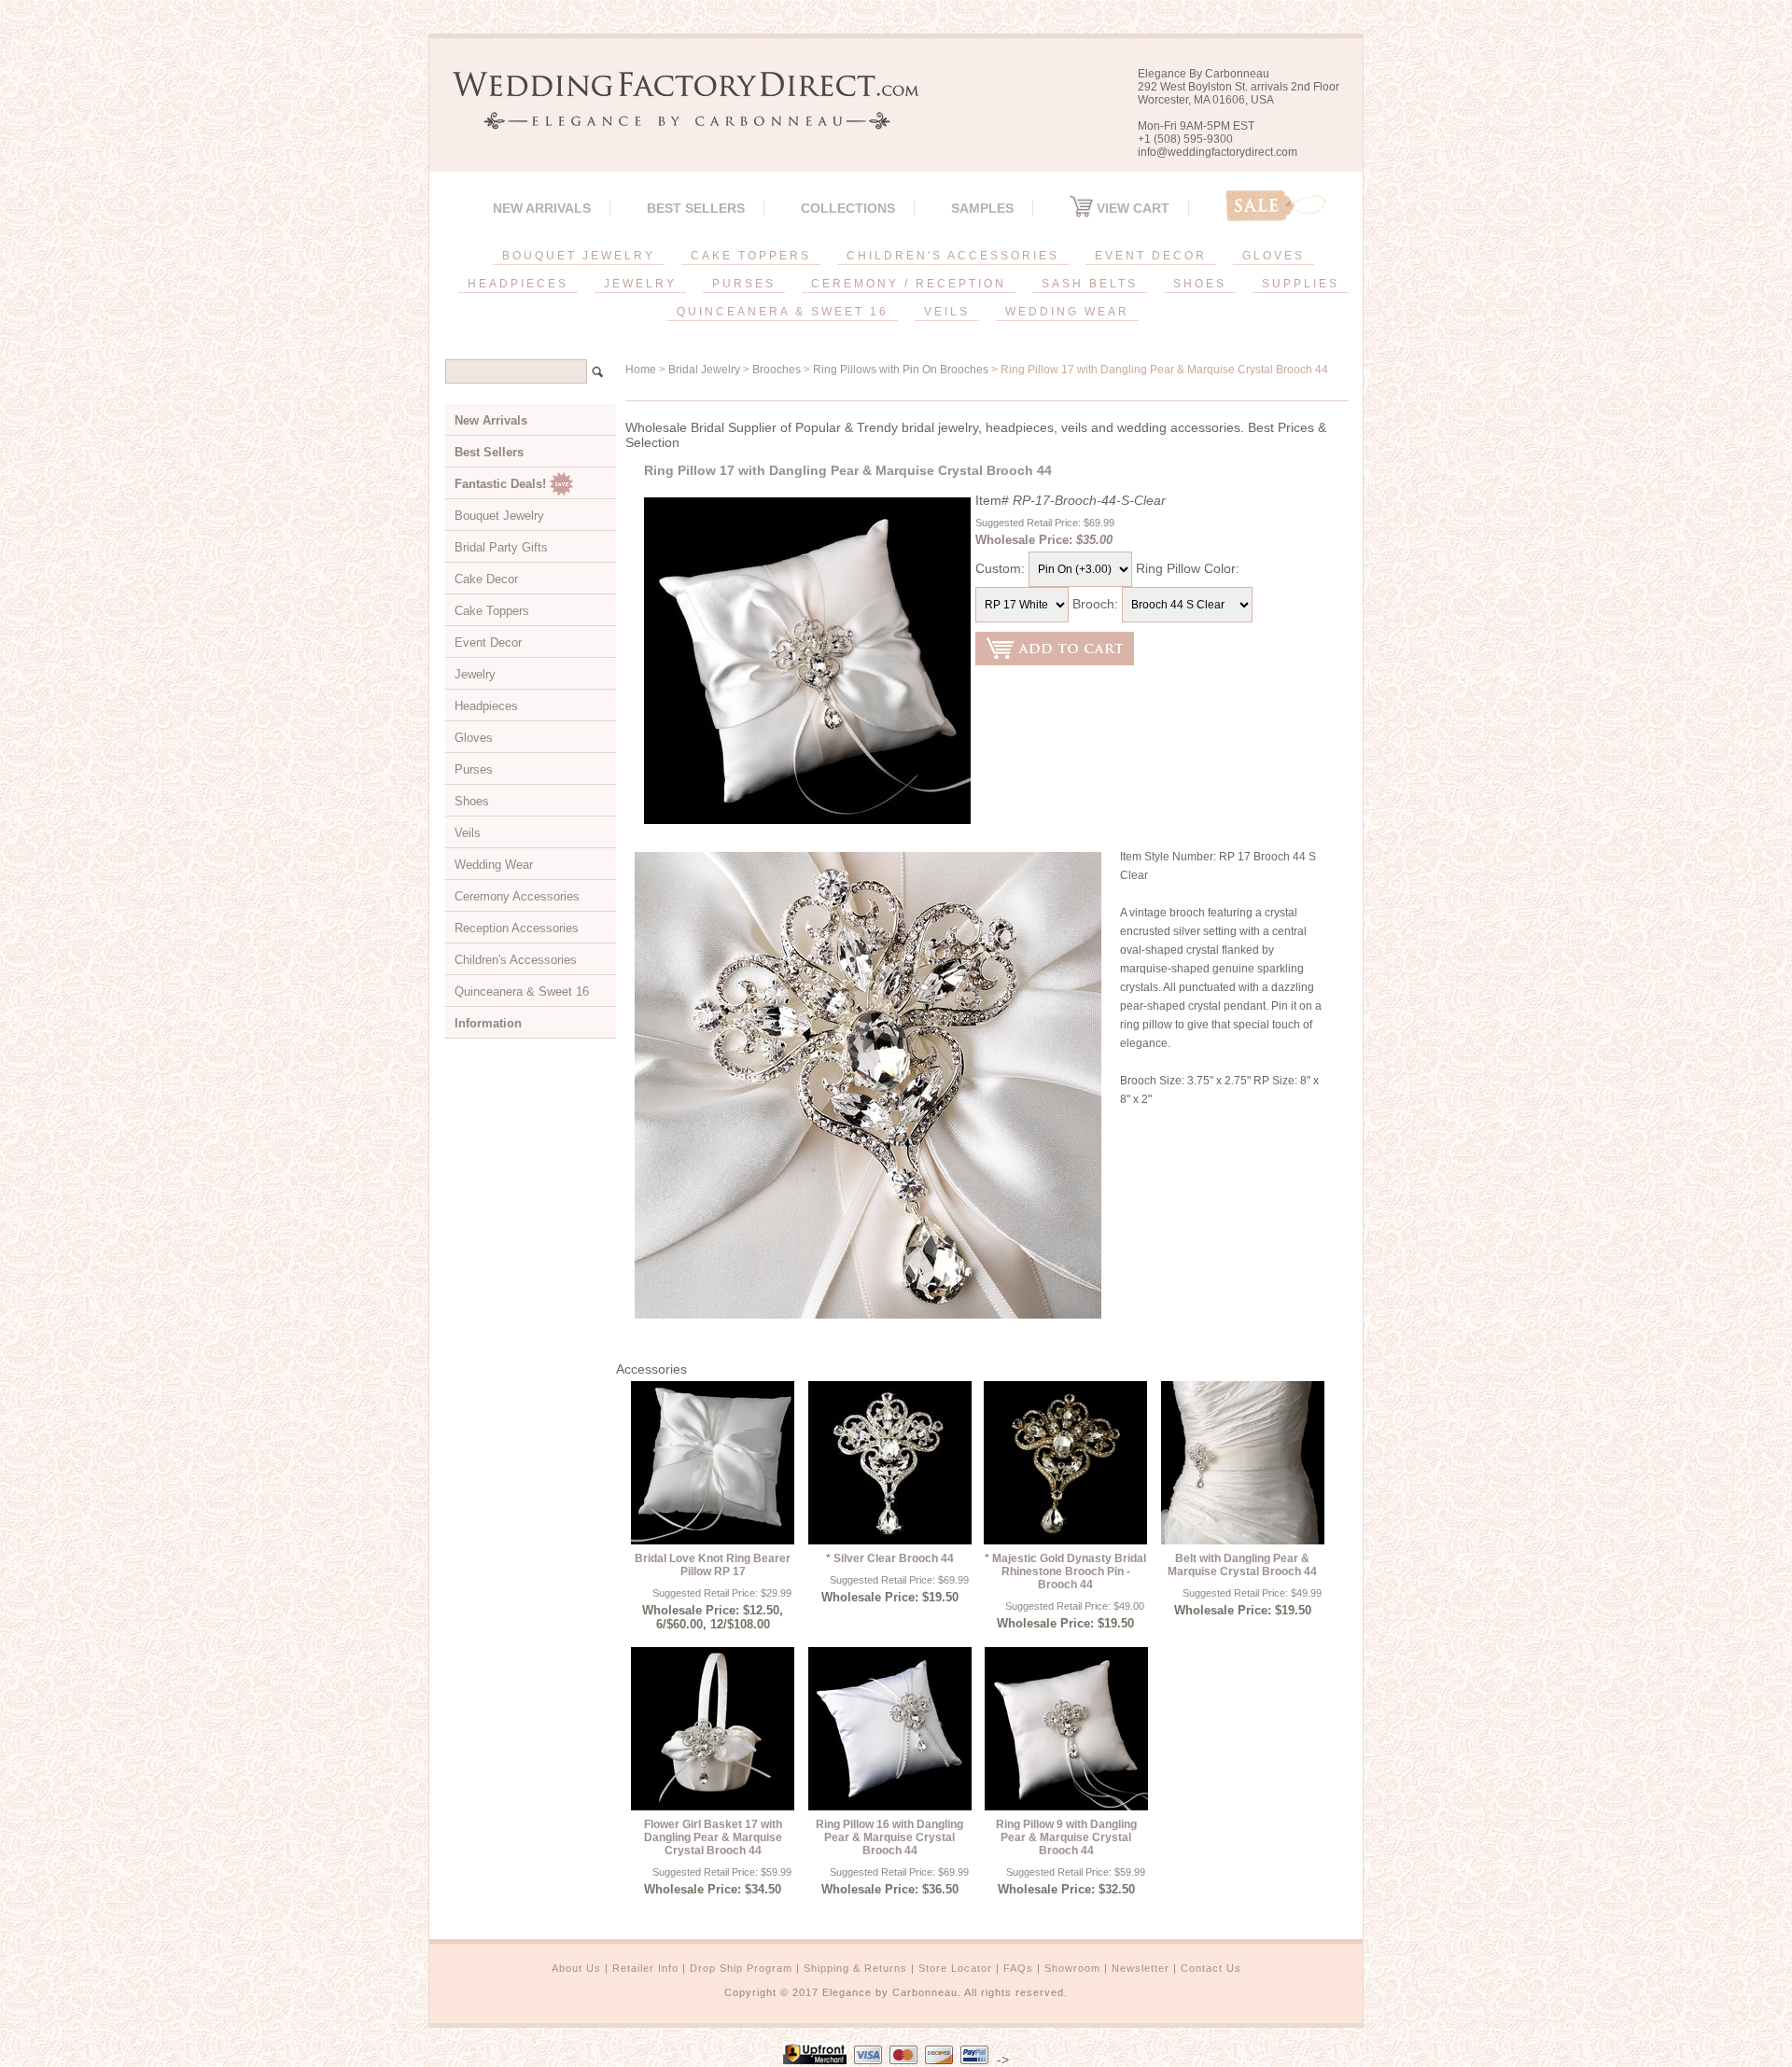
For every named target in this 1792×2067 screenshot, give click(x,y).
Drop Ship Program (741, 1968)
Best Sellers (696, 208)
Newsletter (1141, 1968)
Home (641, 370)
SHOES (1200, 284)
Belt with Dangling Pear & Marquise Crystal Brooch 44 (1242, 1565)
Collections (848, 208)
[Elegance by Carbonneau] (677, 116)
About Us (576, 1968)
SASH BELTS (1090, 284)
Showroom (1072, 1968)
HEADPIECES (518, 284)
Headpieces (486, 706)
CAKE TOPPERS (751, 256)
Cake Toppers (492, 611)
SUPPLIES (1301, 284)
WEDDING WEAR (1067, 312)
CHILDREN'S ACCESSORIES (953, 256)
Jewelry (475, 674)
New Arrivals (542, 208)
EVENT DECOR (1151, 256)
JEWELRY (640, 284)
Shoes (472, 801)
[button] (1791, 2063)
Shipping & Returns (855, 1968)
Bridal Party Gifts (501, 547)
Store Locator (955, 1968)
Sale (1276, 206)
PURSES (744, 284)
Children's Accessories (516, 960)
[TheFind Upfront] (815, 2060)
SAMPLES (982, 208)
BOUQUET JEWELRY (579, 256)
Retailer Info (645, 1968)
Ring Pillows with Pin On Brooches (901, 370)
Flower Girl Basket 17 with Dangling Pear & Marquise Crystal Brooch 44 (713, 1837)
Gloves (474, 738)
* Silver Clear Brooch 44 (890, 1558)
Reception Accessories (517, 928)
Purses (474, 769)
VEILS (947, 312)
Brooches (777, 370)
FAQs (1018, 1968)
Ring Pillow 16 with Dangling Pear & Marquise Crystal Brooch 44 (889, 1837)
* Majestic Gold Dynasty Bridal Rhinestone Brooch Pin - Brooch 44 (1065, 1571)
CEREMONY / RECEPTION (909, 284)
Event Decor (488, 642)
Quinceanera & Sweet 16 (522, 992)
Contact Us (1211, 1968)
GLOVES (1274, 256)
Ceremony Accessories (517, 896)
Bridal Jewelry (704, 370)
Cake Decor (486, 579)
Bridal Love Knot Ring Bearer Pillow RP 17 (713, 1565)
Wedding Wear (494, 865)
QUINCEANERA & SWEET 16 (783, 312)
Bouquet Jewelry (499, 516)
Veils (468, 833)
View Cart (1131, 208)
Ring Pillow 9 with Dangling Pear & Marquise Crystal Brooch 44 (1066, 1837)
